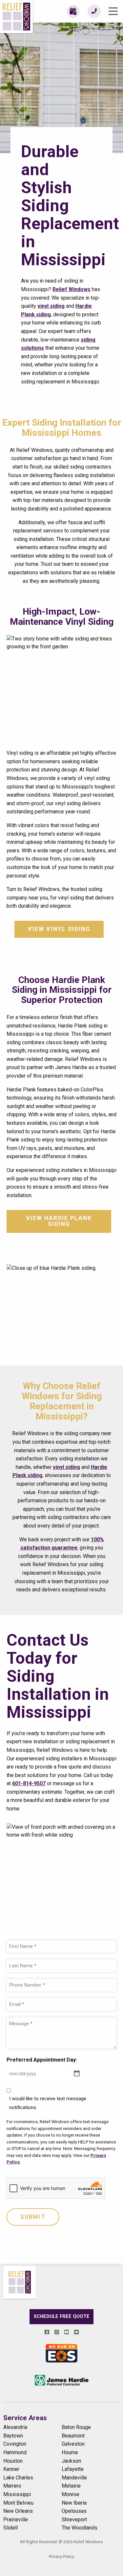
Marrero (12, 2486)
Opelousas (74, 2511)
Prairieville (16, 2520)
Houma (70, 2452)
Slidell (10, 2528)
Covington (15, 2444)
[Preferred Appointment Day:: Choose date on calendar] (77, 2074)
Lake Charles (18, 2478)
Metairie (71, 2486)
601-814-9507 (29, 1783)
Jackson (71, 2461)
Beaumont (73, 2436)
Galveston (73, 2444)
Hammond (15, 2452)
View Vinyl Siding (59, 929)
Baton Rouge (76, 2427)
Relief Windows (72, 289)
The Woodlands (80, 2528)
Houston (13, 2461)
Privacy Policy (61, 2557)
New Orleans (18, 2511)
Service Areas (25, 2418)
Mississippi (17, 2494)
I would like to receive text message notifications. (48, 2103)
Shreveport (74, 2520)
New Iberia (74, 2503)
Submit (33, 2217)
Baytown (13, 2436)
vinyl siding (51, 306)
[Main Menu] (113, 11)
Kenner (11, 2469)
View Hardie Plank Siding (59, 1221)
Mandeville (74, 2478)
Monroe (71, 2494)
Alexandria (15, 2427)
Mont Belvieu (18, 2503)
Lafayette (73, 2469)
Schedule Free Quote (62, 2317)
